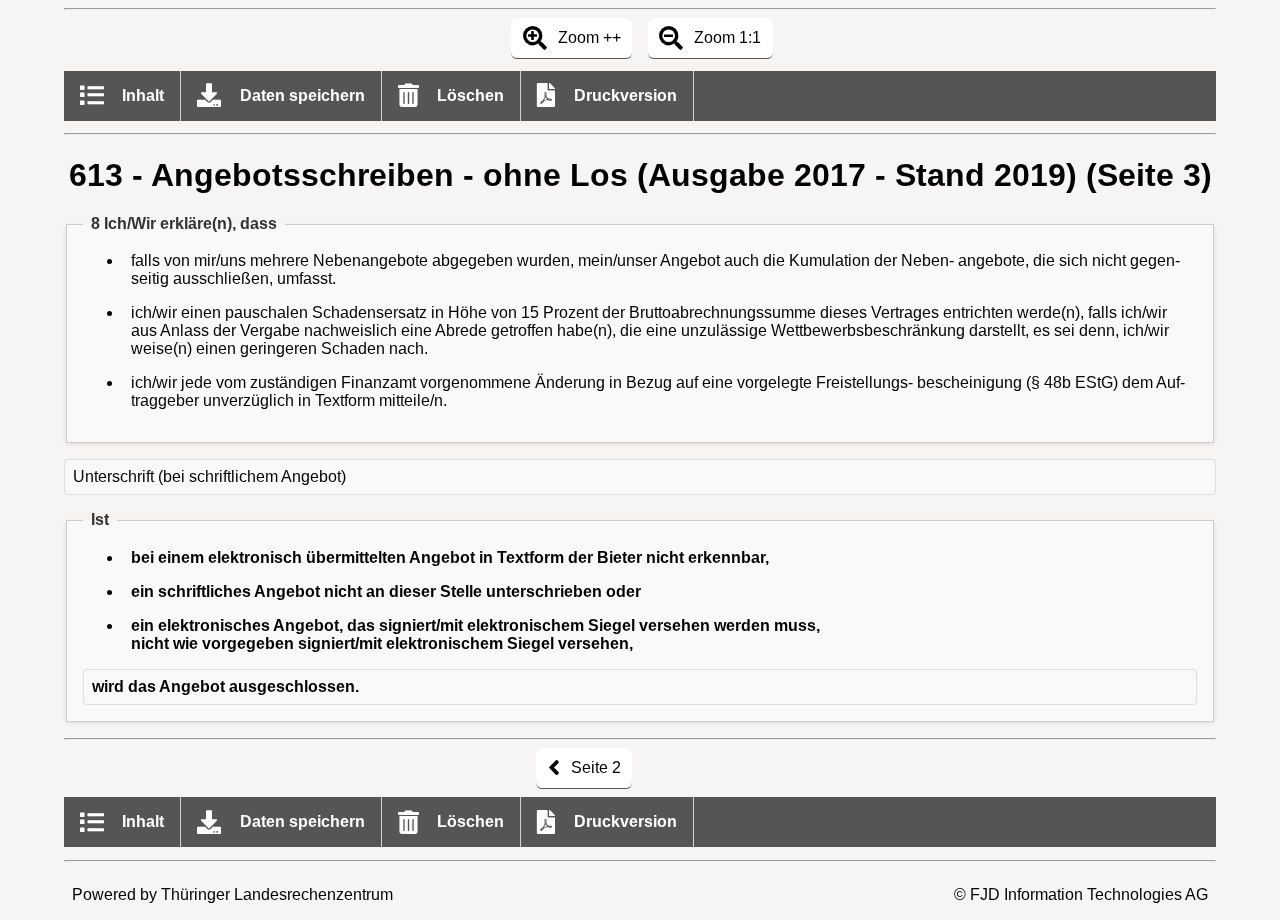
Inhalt (141, 95)
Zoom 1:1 (725, 37)
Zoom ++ (587, 37)
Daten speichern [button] (300, 95)
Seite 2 (594, 767)
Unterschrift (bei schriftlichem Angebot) (209, 476)
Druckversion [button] (623, 95)
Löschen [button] (468, 95)
